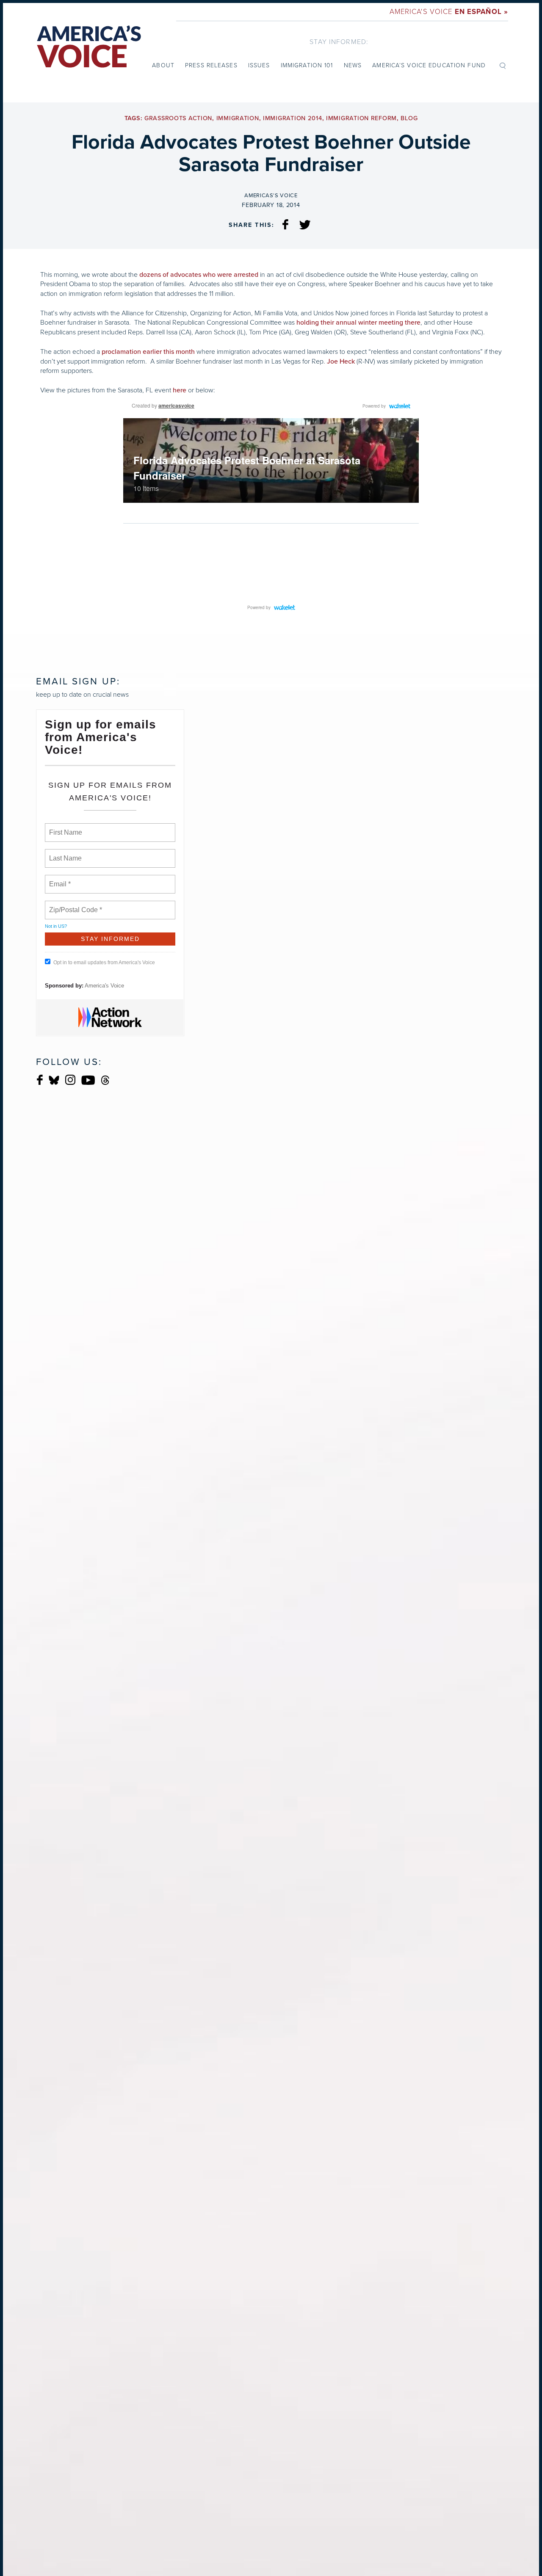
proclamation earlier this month (148, 352)
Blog (409, 118)
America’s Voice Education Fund (429, 65)
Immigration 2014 (293, 118)
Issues (259, 65)
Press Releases (211, 65)
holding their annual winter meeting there (358, 323)
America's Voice (449, 12)
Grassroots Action (178, 118)
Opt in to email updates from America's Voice (104, 963)
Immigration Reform (361, 118)
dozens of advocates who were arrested (199, 275)
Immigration (238, 118)
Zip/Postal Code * (74, 905)
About (163, 65)
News (353, 65)
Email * (59, 879)
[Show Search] (503, 65)
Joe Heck (341, 361)
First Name (65, 827)
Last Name (64, 853)
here (180, 390)
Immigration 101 (307, 65)
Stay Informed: (339, 42)
